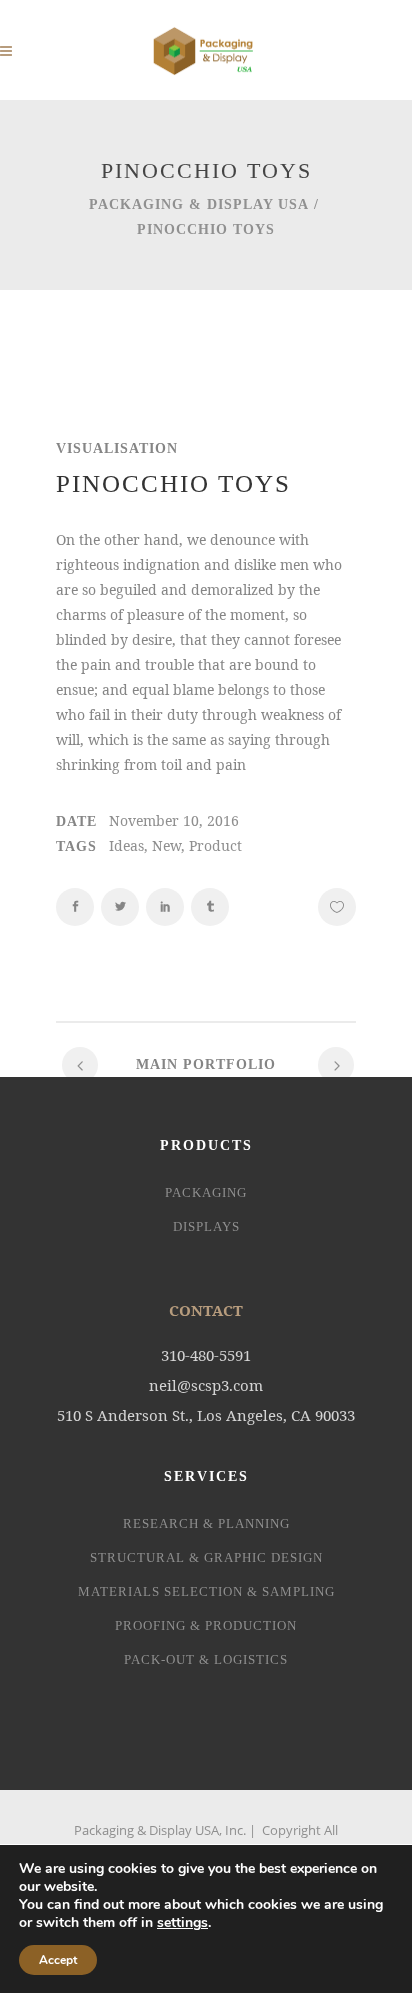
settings (182, 1923)
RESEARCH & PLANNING (206, 1523)
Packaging (206, 1192)
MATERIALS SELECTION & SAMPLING (206, 1591)
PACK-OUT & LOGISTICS (206, 1659)
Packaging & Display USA (199, 204)
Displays (206, 1226)
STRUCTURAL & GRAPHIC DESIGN (206, 1557)
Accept (58, 1960)
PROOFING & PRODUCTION (206, 1625)
